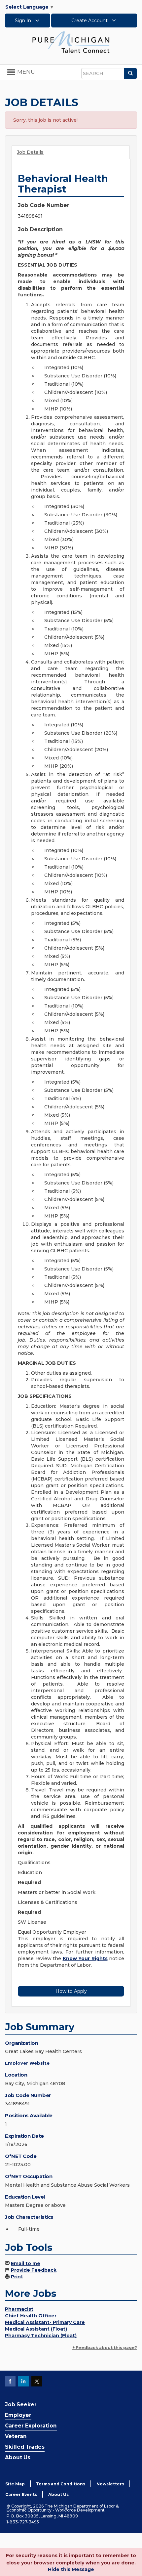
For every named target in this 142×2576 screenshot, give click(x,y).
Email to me (26, 2263)
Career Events (21, 2494)
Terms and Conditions (61, 2484)
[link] (71, 42)
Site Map (15, 2484)
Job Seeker (21, 2404)
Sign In (24, 21)
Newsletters (110, 2484)
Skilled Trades (25, 2447)
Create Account (90, 21)
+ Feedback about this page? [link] (105, 2348)
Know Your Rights (85, 1958)
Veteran (16, 2436)
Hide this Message (71, 2569)
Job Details (30, 152)
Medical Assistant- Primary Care (45, 2322)
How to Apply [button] (71, 1991)
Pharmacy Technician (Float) (41, 2336)
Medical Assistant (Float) (36, 2329)
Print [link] (17, 2277)
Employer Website (27, 2063)
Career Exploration (31, 2426)
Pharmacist (19, 2309)
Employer (18, 2415)
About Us (18, 2457)
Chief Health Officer (31, 2316)
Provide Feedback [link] (34, 2270)
